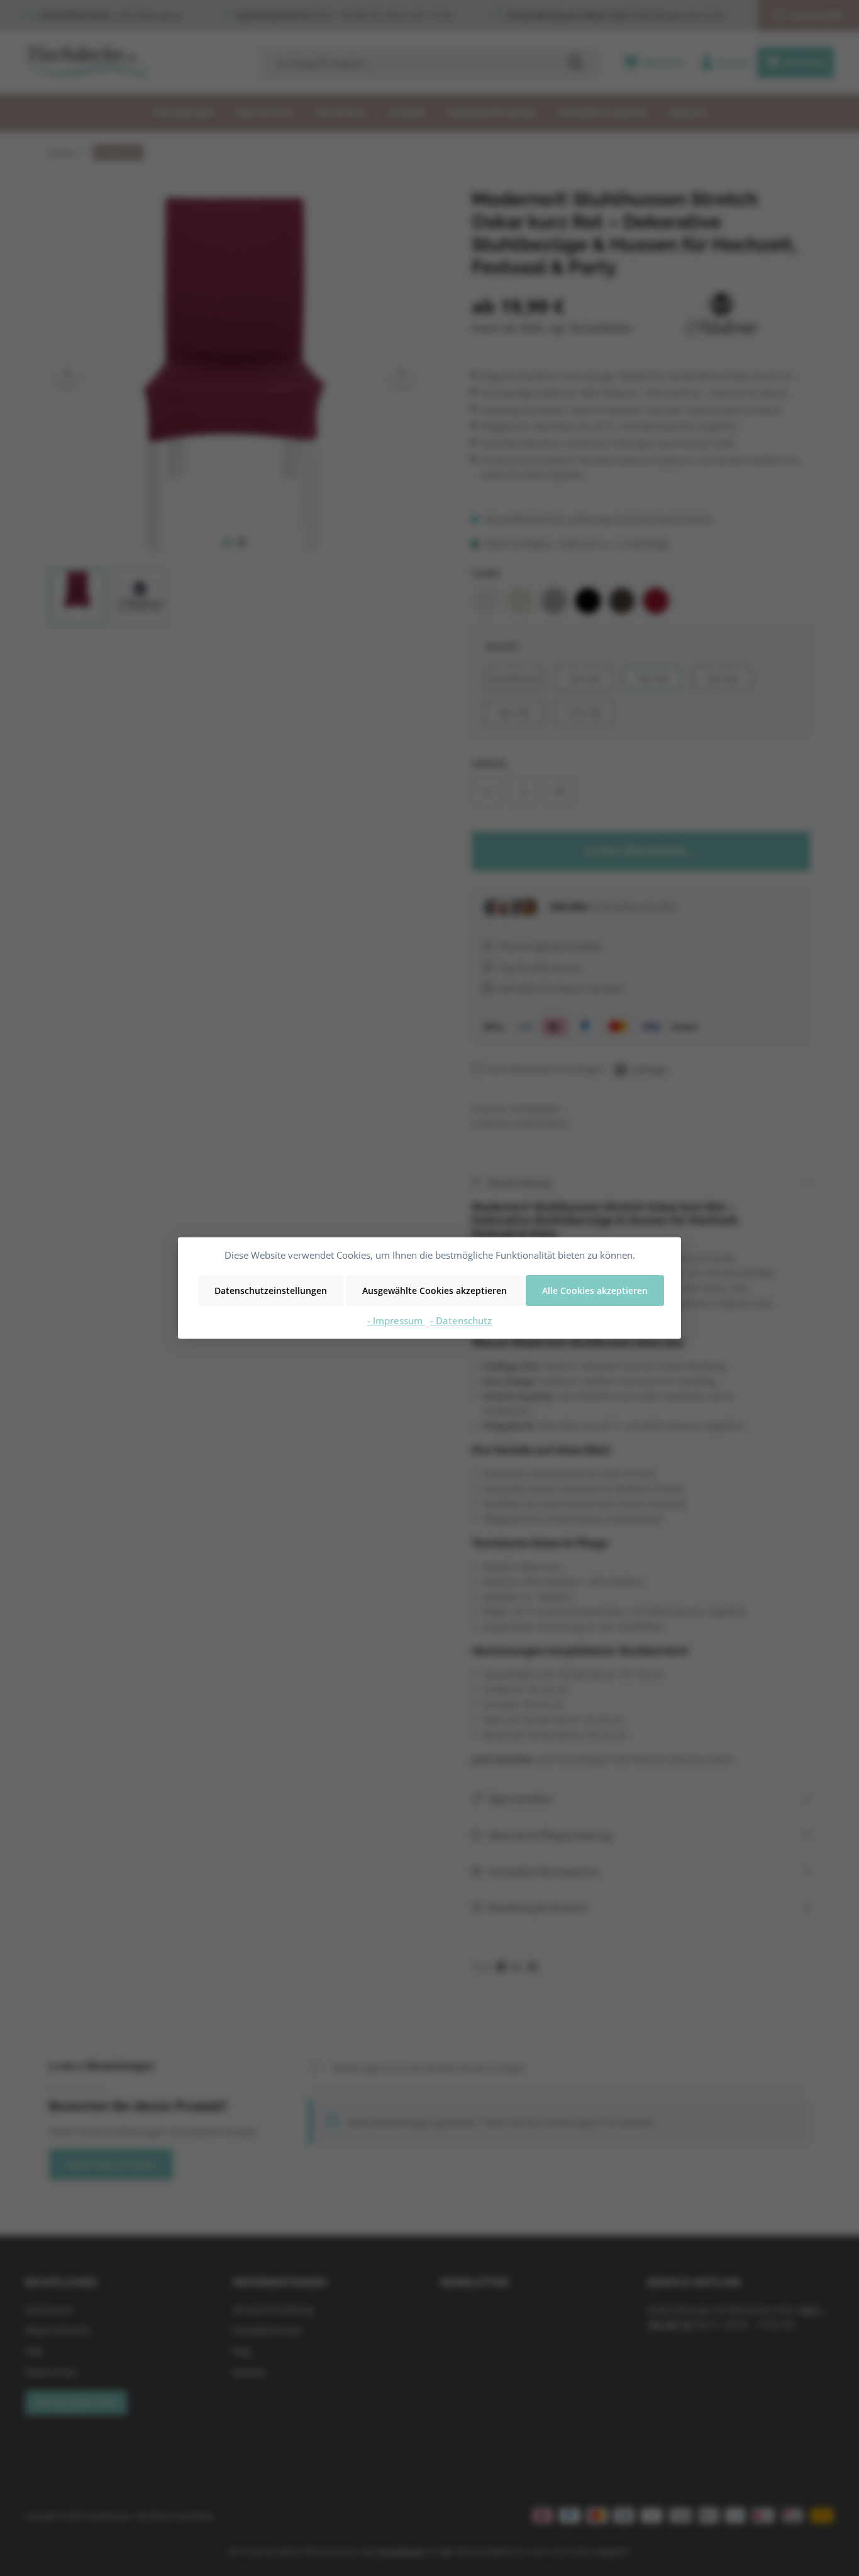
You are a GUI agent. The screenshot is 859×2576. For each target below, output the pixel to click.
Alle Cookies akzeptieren (595, 1291)
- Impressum (396, 1320)
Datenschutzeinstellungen (271, 1291)
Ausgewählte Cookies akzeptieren (435, 1291)
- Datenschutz (461, 1320)
